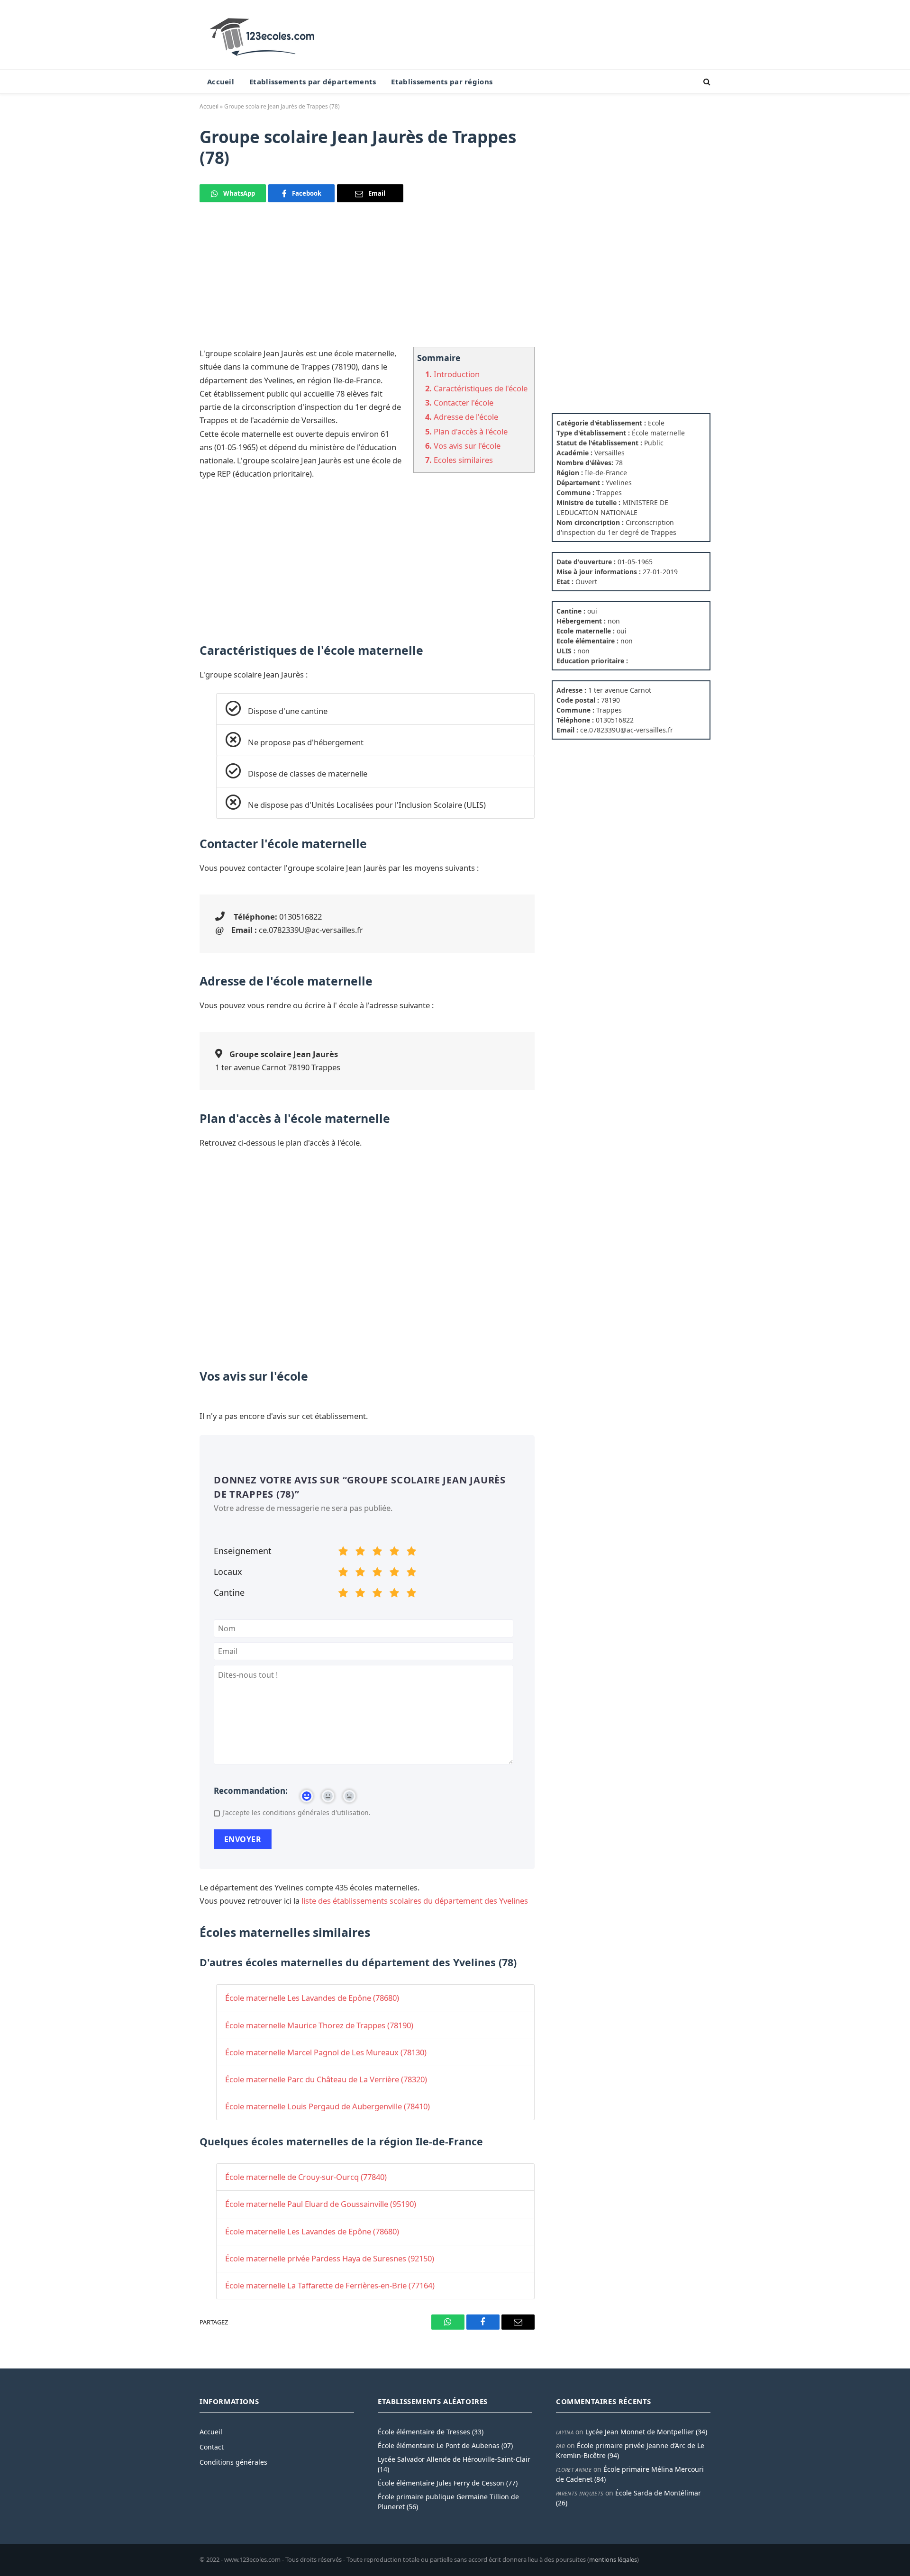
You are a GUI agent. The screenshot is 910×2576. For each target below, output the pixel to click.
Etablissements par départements (313, 81)
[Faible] (360, 1553)
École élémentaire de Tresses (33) (431, 2432)
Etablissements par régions (442, 81)
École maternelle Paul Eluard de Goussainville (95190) (321, 2204)
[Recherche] (706, 82)
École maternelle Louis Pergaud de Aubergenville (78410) (328, 2106)
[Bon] (377, 1553)
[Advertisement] (367, 280)
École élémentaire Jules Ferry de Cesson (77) (448, 2483)
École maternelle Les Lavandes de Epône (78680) (312, 1998)
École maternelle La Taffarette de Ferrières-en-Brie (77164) (330, 2285)
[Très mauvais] (343, 1553)
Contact (212, 2447)
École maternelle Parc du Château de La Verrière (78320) (326, 2079)
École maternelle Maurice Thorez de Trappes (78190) (319, 2025)
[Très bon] (394, 1553)
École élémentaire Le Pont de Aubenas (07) (445, 2445)
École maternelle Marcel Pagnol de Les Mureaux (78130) (326, 2052)
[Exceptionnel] (411, 1553)
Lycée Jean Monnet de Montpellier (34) (646, 2432)
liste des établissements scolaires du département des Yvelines (415, 1901)
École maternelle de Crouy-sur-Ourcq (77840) (306, 2177)
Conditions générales (233, 2462)
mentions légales (613, 2559)
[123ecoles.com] (264, 35)
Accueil (221, 81)
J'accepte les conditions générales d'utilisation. (296, 1812)
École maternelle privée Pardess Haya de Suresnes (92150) (330, 2258)
